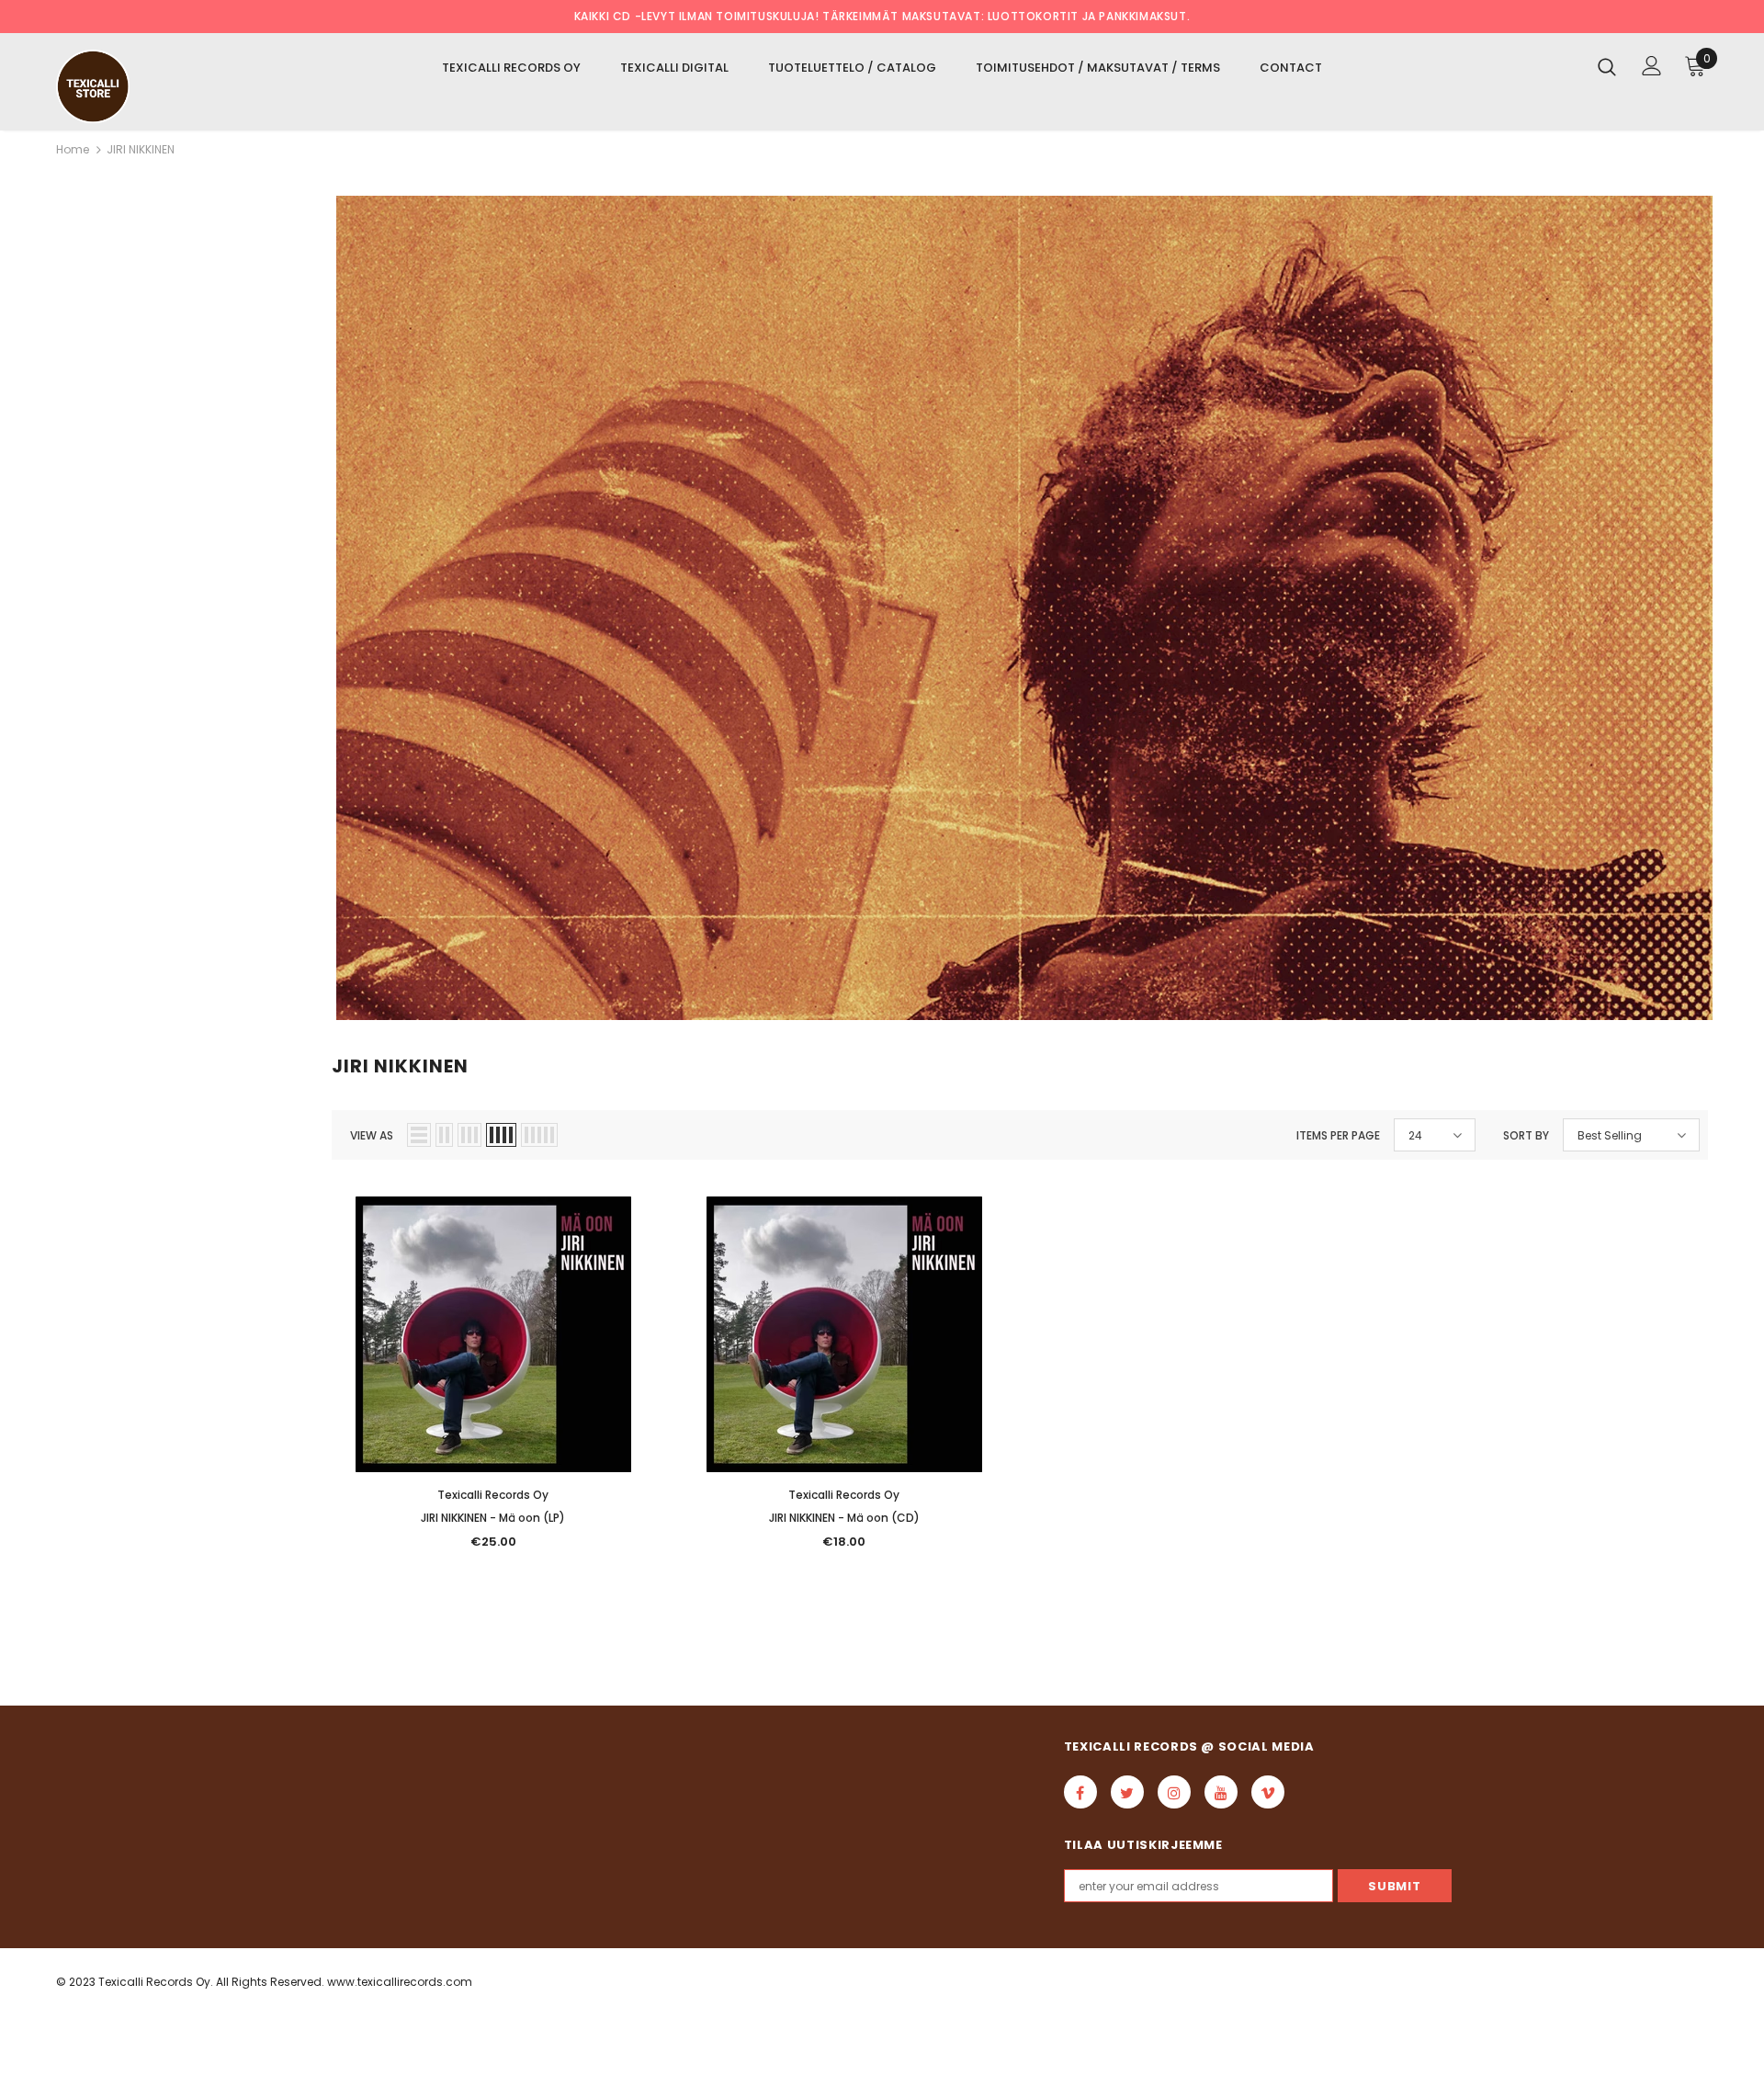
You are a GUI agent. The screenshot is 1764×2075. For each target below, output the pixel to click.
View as (372, 1135)
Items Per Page (1338, 1135)
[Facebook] (1080, 1792)
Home (73, 149)
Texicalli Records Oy (493, 1495)
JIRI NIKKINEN (141, 149)
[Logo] (164, 86)
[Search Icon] (1607, 66)
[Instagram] (1174, 1792)
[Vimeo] (1268, 1792)
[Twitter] (1127, 1792)
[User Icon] (1652, 66)
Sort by (1526, 1135)
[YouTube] (1221, 1792)
